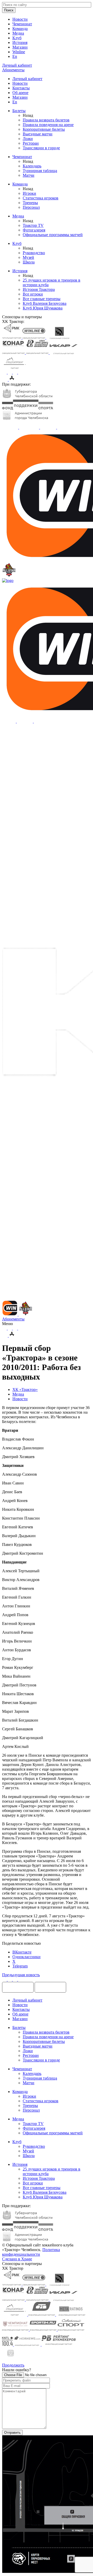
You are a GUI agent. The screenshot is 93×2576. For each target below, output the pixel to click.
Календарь (32, 166)
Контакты (21, 88)
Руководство (34, 253)
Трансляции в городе (41, 148)
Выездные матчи (38, 134)
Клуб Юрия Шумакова (43, 308)
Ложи (28, 139)
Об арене (20, 93)
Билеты (19, 111)
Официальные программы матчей (53, 235)
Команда (20, 29)
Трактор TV (33, 225)
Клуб (17, 38)
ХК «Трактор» (25, 1390)
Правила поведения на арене (48, 125)
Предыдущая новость (21, 1975)
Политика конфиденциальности (31, 2252)
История (20, 42)
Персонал (31, 207)
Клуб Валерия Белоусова (45, 303)
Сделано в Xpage (17, 2259)
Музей (28, 257)
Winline (19, 52)
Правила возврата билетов (46, 120)
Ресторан (31, 143)
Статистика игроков (41, 198)
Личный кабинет (27, 79)
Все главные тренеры (42, 299)
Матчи (29, 175)
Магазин (20, 47)
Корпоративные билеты (44, 129)
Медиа (18, 33)
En (15, 56)
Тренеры (30, 203)
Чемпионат (22, 24)
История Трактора (39, 289)
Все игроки (33, 294)
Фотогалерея (34, 230)
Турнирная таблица (40, 171)
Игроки (29, 193)
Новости (20, 19)
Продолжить (13, 2365)
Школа (29, 262)
